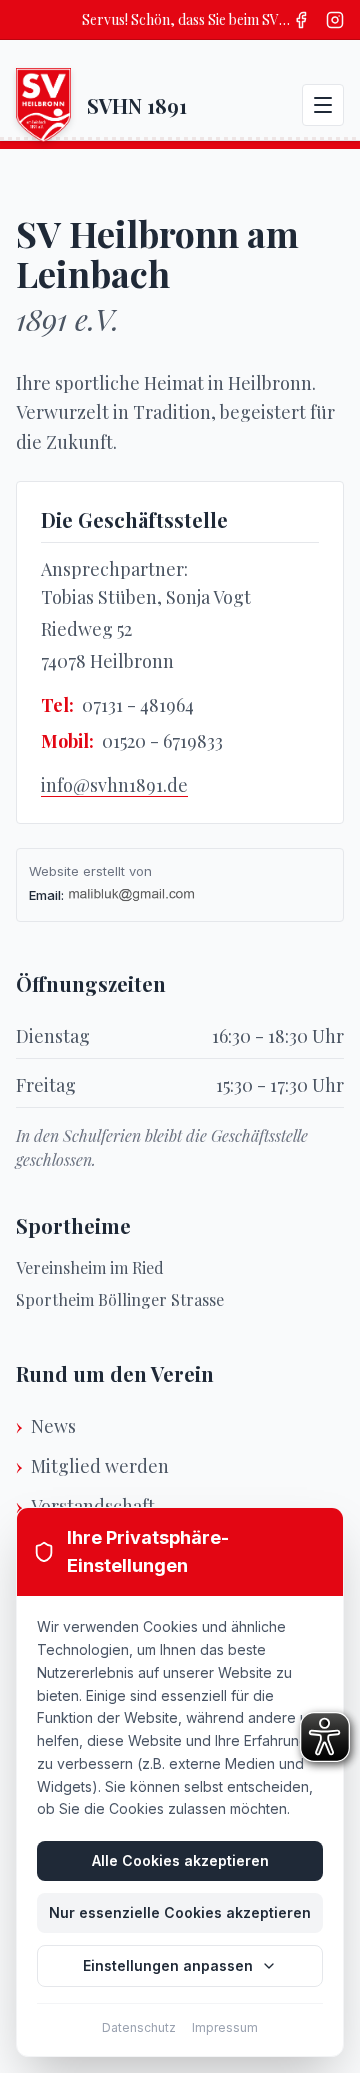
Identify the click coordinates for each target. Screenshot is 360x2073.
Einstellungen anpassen (168, 1965)
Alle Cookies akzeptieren (180, 1860)
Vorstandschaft (93, 1506)
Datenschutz (139, 2027)
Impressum (225, 2027)
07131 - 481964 (138, 705)
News (53, 1426)
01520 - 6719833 (162, 741)
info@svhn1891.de (114, 785)
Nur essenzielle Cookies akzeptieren (180, 1912)
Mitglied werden (100, 1466)
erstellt (104, 871)
